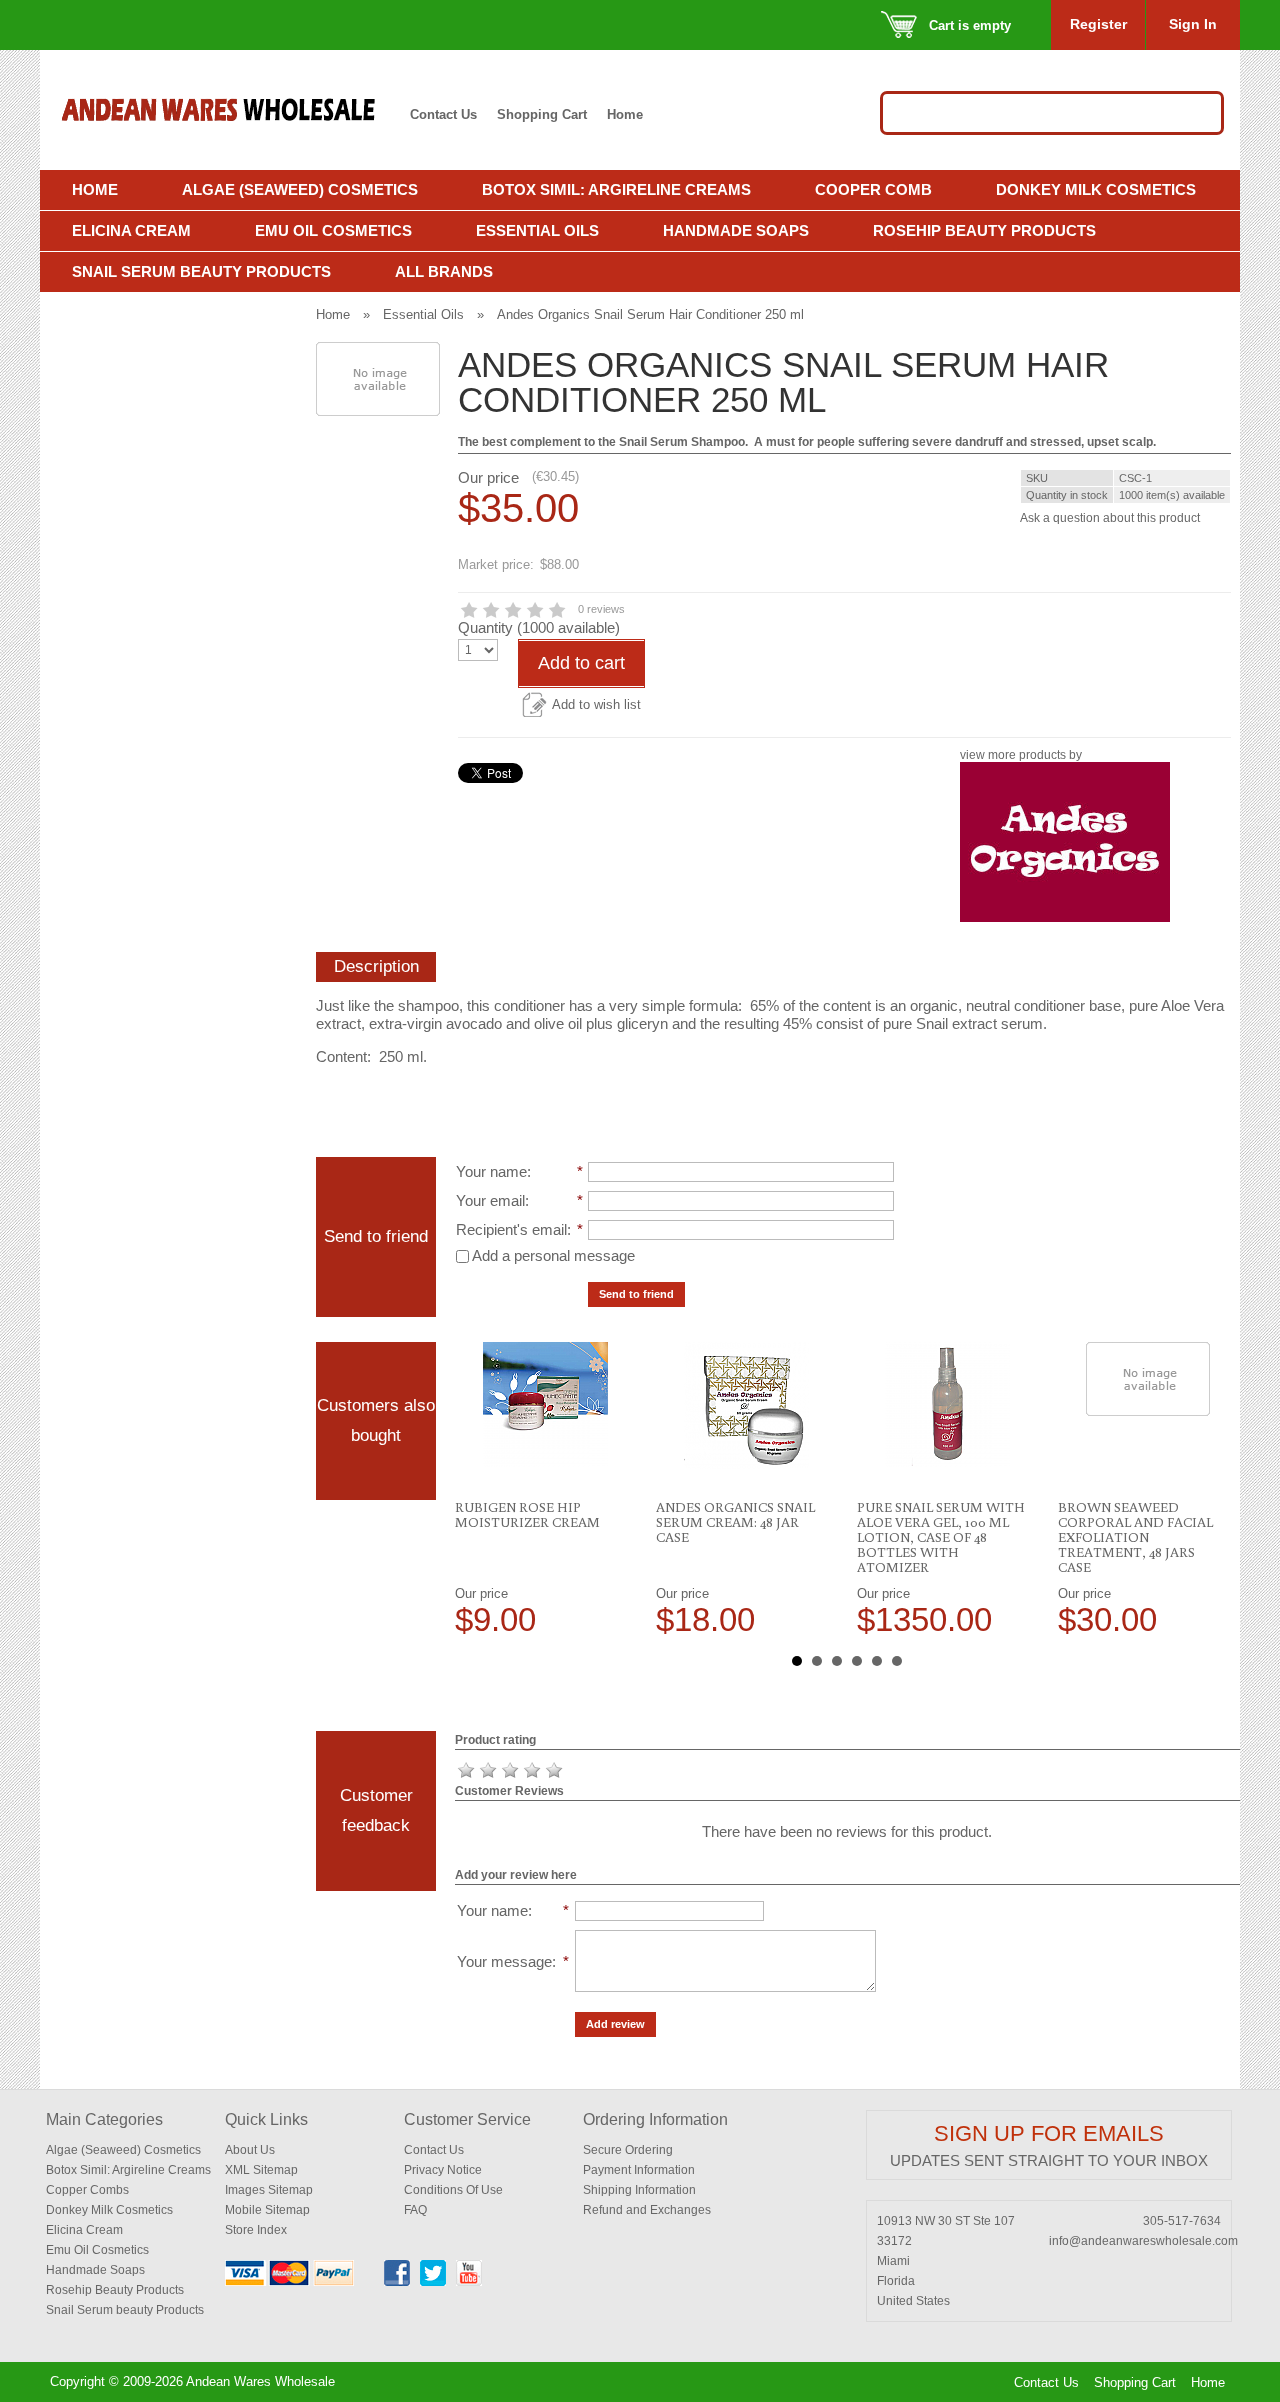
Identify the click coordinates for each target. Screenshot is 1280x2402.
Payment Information (639, 2170)
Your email (490, 1200)
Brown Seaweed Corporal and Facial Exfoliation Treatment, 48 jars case (1135, 1537)
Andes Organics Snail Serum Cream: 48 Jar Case (735, 1522)
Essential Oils (537, 230)
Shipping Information (639, 2190)
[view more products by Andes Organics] (1065, 918)
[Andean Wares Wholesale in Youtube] (469, 2282)
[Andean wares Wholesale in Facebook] (397, 2282)
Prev (481, 1489)
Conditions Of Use (453, 2190)
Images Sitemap (269, 2190)
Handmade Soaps (736, 230)
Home (625, 114)
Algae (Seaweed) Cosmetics (300, 189)
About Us (250, 2150)
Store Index (256, 2230)
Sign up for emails (1049, 2133)
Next (1214, 1489)
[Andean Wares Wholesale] (229, 110)
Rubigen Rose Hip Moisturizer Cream (527, 1514)
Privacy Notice (443, 2170)
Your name (491, 1171)
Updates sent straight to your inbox (1049, 2160)
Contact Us (443, 114)
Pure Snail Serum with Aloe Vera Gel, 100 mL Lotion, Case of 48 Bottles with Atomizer (941, 1537)
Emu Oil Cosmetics (333, 230)
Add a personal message (552, 1255)
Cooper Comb (873, 189)
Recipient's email (511, 1229)
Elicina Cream (131, 230)
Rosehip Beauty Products (984, 230)
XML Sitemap (261, 2170)
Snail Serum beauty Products (125, 2310)
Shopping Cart (542, 114)
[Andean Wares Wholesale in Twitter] (433, 2282)
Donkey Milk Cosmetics (1096, 189)
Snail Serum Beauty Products (201, 271)
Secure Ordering (628, 2150)
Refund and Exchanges (647, 2210)
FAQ (415, 2210)
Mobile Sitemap (267, 2210)
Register (1098, 24)
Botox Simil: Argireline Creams (616, 189)
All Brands (444, 271)
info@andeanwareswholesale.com (1143, 2241)
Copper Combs (87, 2190)
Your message (504, 1961)
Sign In (1193, 24)
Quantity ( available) (539, 627)
